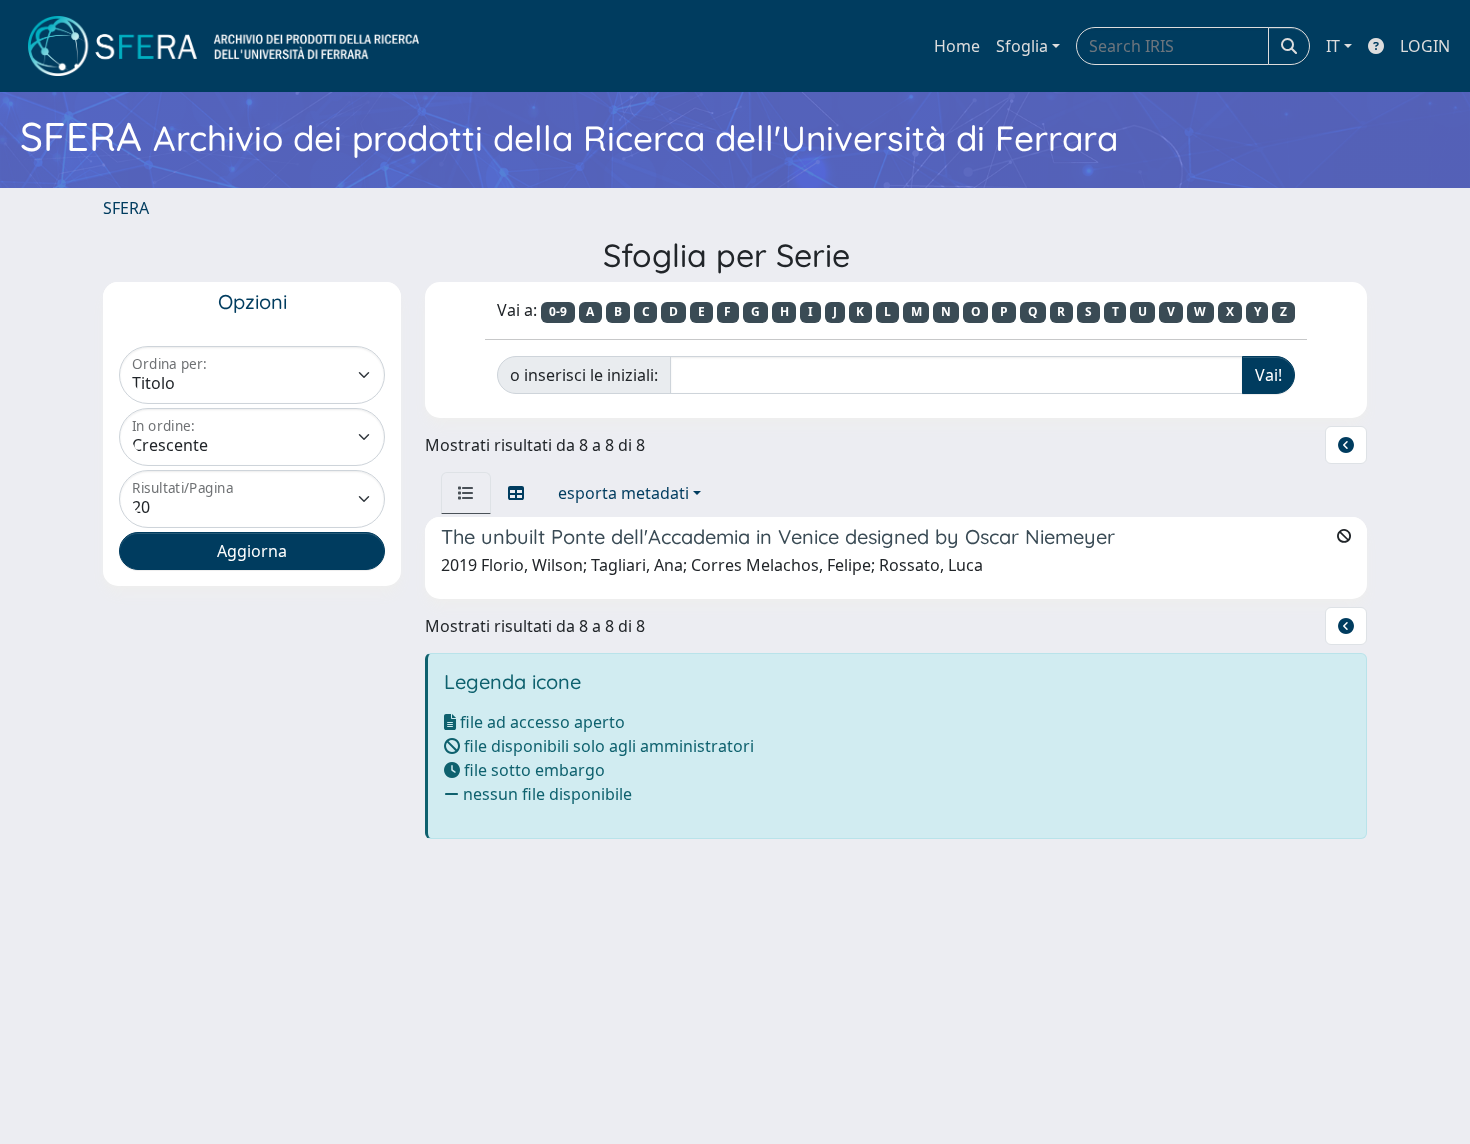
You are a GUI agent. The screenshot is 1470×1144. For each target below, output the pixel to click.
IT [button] (1333, 46)
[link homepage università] (223, 46)
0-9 (558, 311)
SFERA (126, 208)
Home (957, 46)
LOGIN (1425, 46)
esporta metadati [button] (623, 493)
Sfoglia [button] (1022, 46)
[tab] (466, 493)
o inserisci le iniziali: (584, 375)
